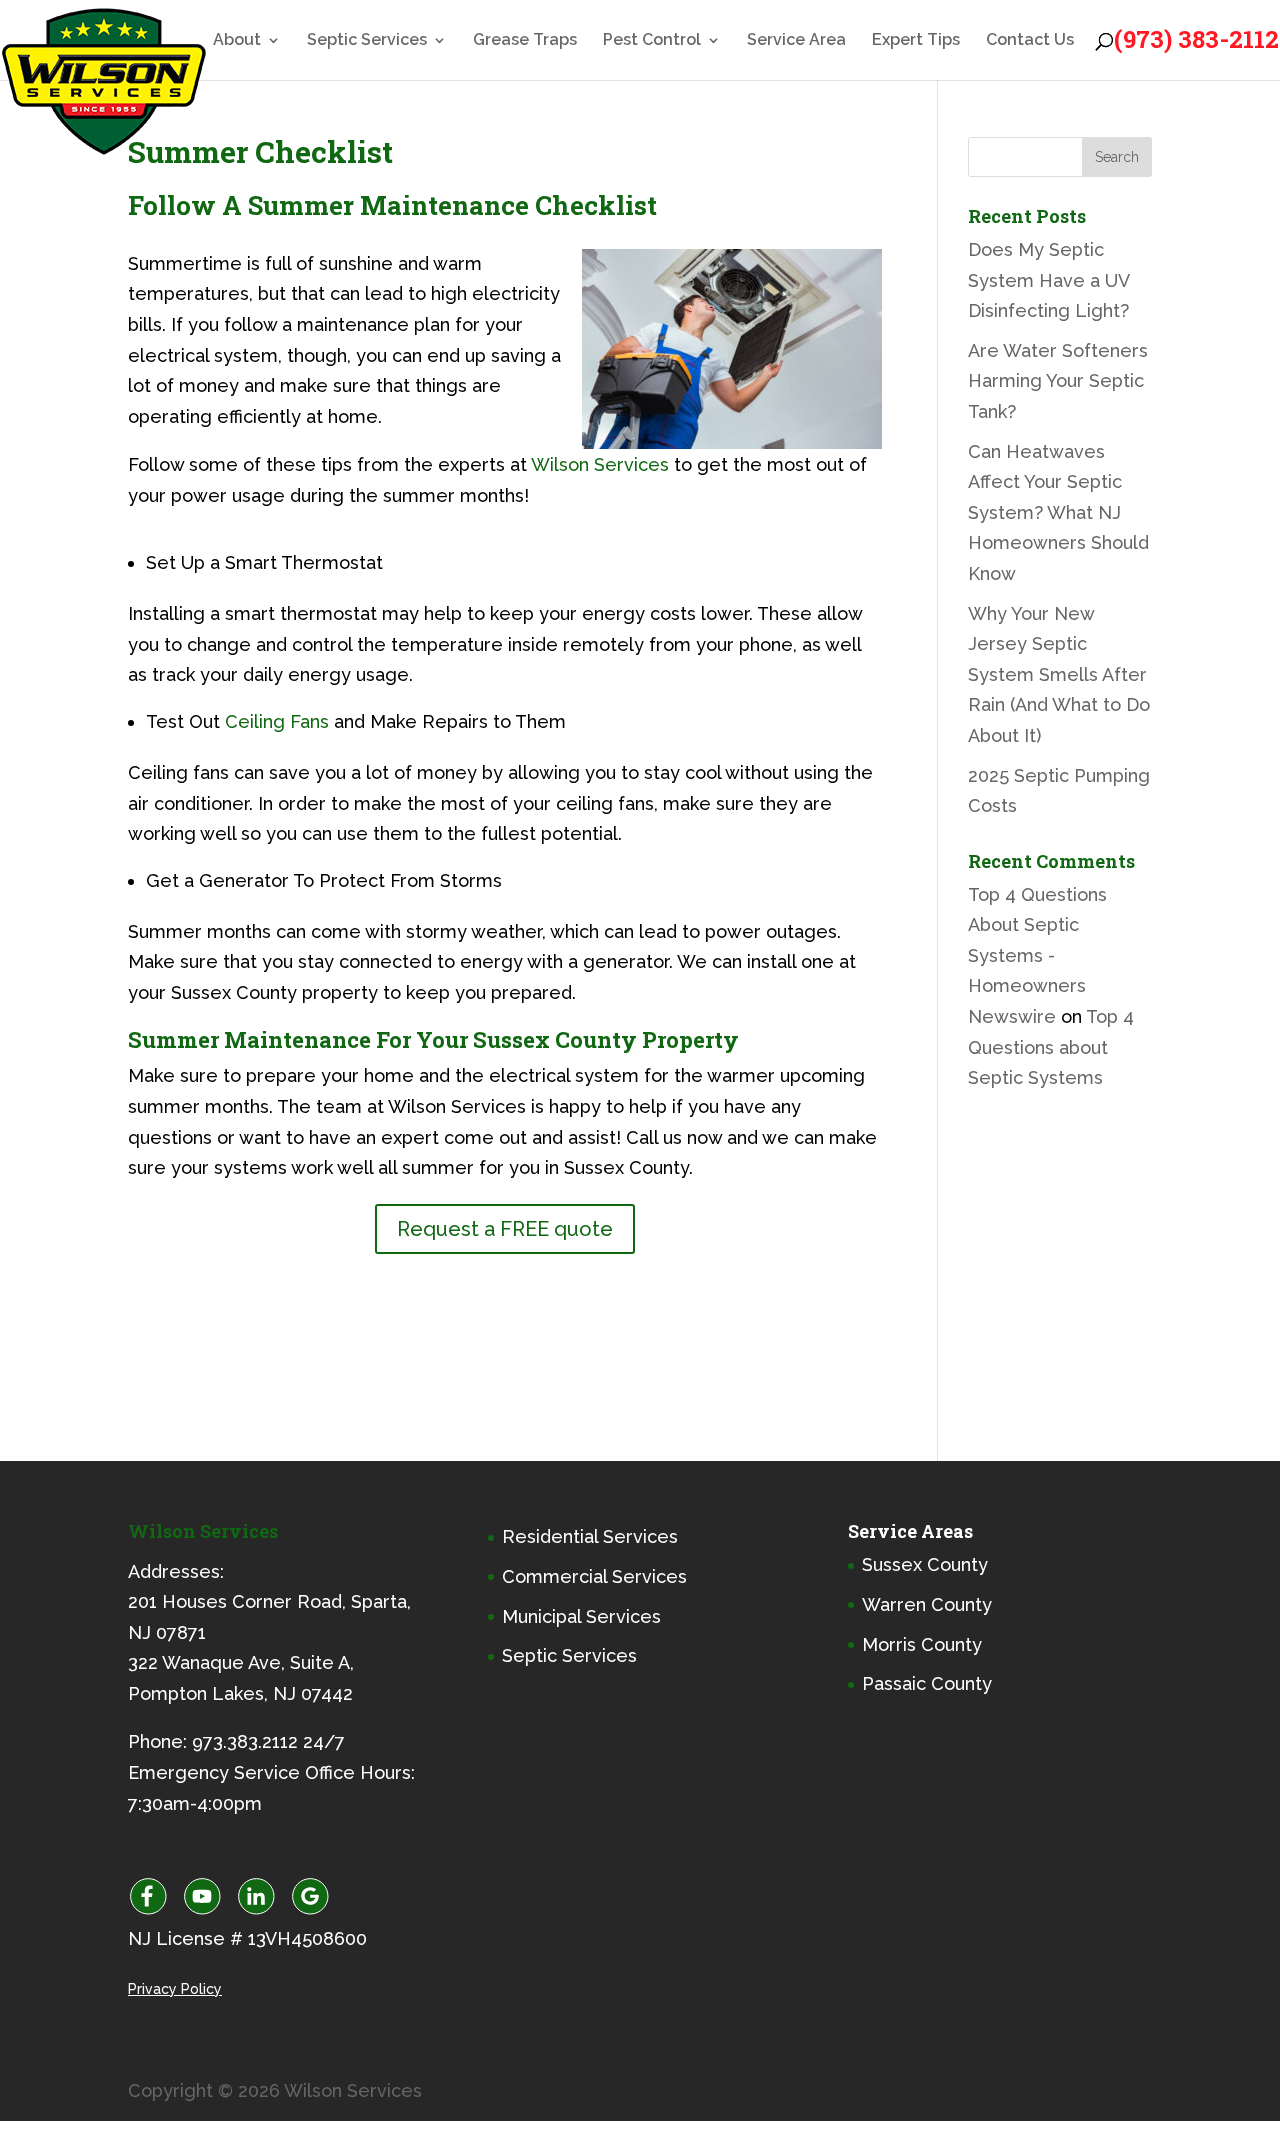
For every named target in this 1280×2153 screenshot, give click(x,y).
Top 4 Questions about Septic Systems (1051, 1047)
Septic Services (367, 41)
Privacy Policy (175, 1989)
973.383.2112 (245, 1741)
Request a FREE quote (505, 1229)
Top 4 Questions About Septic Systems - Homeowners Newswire (1037, 955)
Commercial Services (594, 1576)
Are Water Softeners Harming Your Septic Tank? (1058, 381)
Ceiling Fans (277, 721)
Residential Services (590, 1536)
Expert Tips (916, 41)
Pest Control (652, 41)
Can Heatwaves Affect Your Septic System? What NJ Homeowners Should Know (1058, 512)
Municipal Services (581, 1616)
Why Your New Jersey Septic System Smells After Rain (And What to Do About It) (1059, 674)
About (237, 41)
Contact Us (1030, 41)
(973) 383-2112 (1196, 39)
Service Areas (910, 1531)
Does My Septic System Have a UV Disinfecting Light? (1048, 280)
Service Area (796, 41)
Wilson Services (600, 464)
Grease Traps (525, 41)
